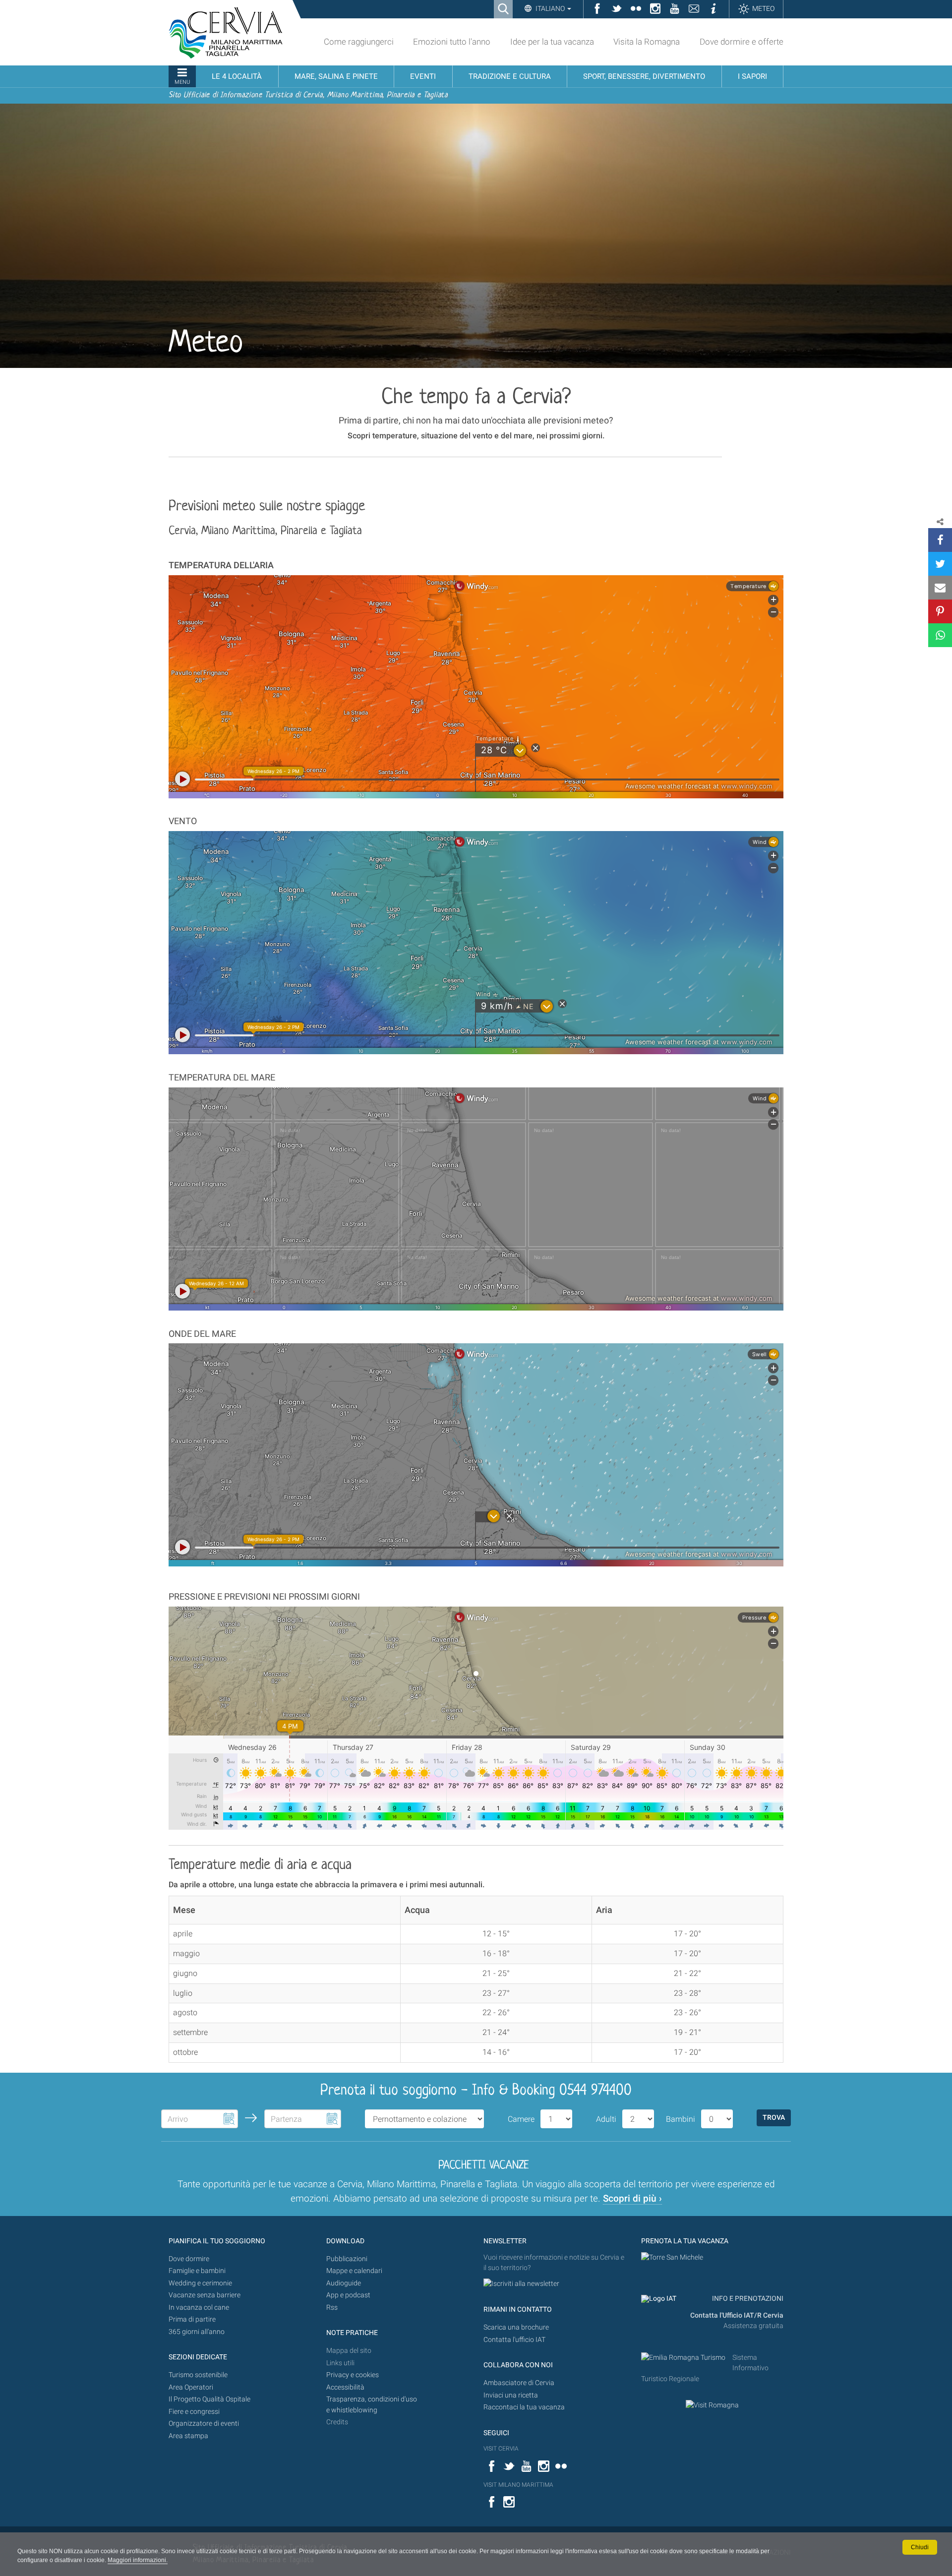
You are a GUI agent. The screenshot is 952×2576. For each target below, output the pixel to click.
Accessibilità (345, 2387)
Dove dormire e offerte (742, 42)
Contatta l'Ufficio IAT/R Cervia (737, 2315)
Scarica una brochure (516, 2327)
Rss (332, 2307)
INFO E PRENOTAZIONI (747, 2299)
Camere (521, 2119)
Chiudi (920, 2547)
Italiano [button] (550, 8)
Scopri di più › (632, 2198)
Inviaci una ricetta (511, 2395)
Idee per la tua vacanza (552, 42)
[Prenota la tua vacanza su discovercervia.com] (672, 2257)
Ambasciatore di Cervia (519, 2383)
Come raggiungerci (359, 42)
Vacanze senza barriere (205, 2295)
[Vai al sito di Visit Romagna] (712, 2405)
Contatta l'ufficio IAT (514, 2340)
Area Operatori (191, 2387)
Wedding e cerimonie (200, 2283)
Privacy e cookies (353, 2375)
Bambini (681, 2119)
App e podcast (348, 2295)
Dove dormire (189, 2259)
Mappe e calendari (354, 2271)
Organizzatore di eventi (204, 2424)
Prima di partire (192, 2319)
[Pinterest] (940, 611)
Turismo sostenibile (198, 2375)
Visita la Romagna (647, 42)
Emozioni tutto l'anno (452, 42)
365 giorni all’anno (197, 2332)
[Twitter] (940, 564)
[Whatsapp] (940, 635)
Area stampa (188, 2436)
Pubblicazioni (347, 2259)
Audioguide (344, 2283)
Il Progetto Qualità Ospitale (209, 2399)
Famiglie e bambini (197, 2271)
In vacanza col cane (199, 2307)
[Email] (940, 588)
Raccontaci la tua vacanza (524, 2407)
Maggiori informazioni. (138, 2560)
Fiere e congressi (194, 2412)
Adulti (606, 2119)
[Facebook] (940, 540)
